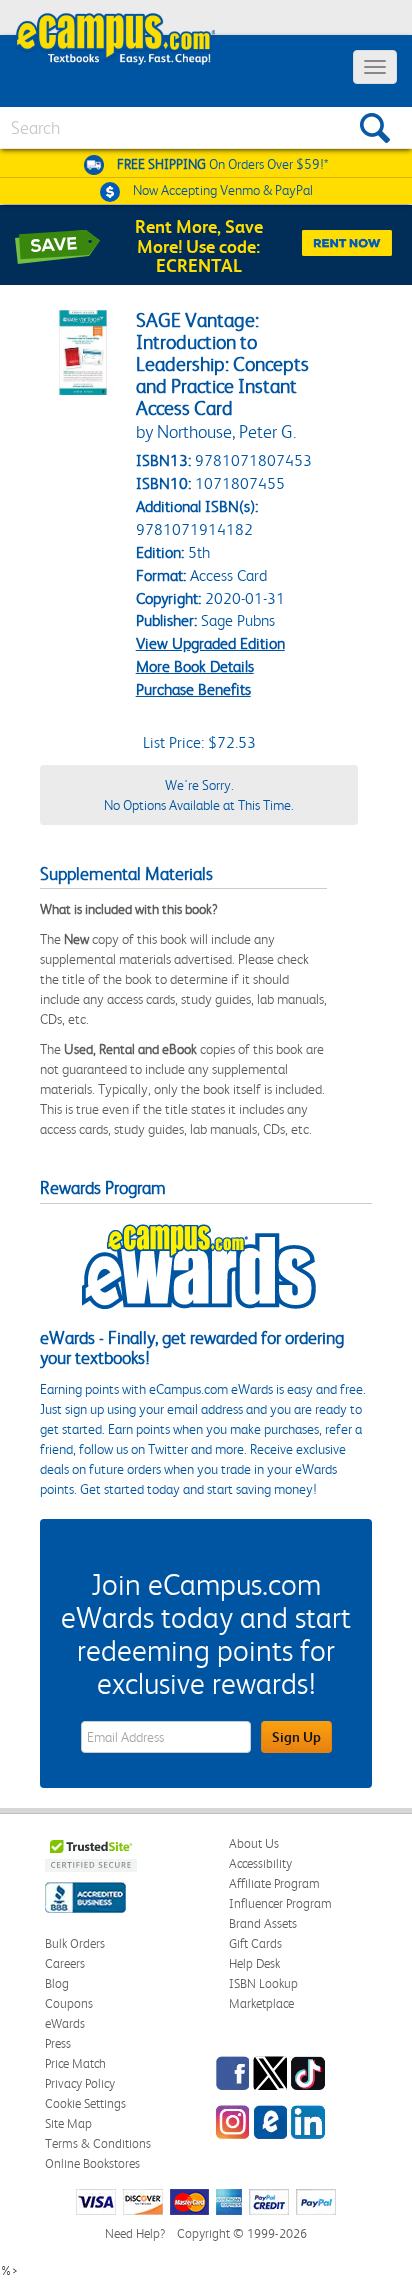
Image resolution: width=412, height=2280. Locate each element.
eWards (65, 2023)
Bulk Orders (75, 1943)
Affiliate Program (274, 1883)
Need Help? (135, 2233)
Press (58, 2043)
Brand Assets (263, 1923)
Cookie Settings (85, 2103)
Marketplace (261, 2003)
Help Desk (254, 1963)
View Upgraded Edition (210, 643)
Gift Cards (255, 1943)
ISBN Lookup (263, 1983)
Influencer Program (280, 1903)
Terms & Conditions (98, 2143)
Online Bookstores (92, 2163)
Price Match (75, 2063)
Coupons (69, 2003)
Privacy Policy (80, 2083)
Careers (65, 1963)
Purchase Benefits (193, 689)
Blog (57, 1983)
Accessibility (260, 1863)
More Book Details (195, 666)
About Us (254, 1843)
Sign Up (296, 1737)
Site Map (68, 2123)
